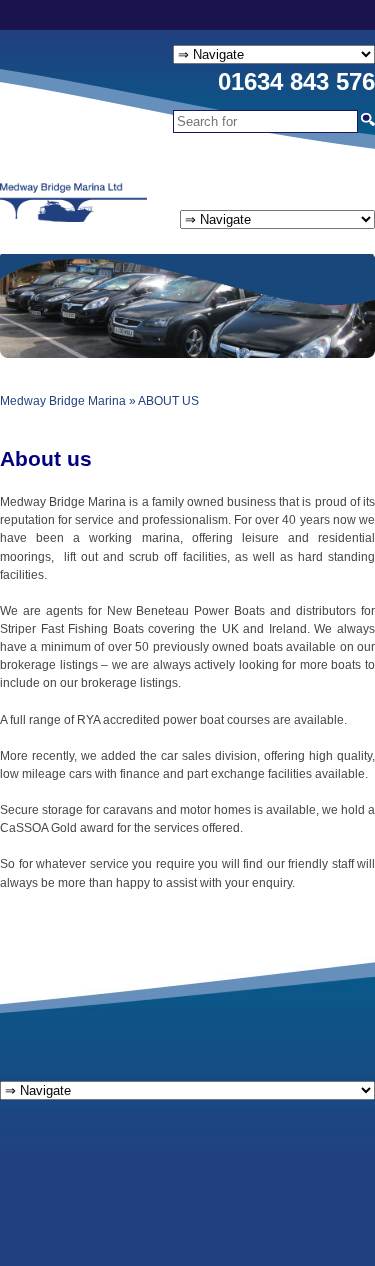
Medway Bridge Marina (63, 401)
